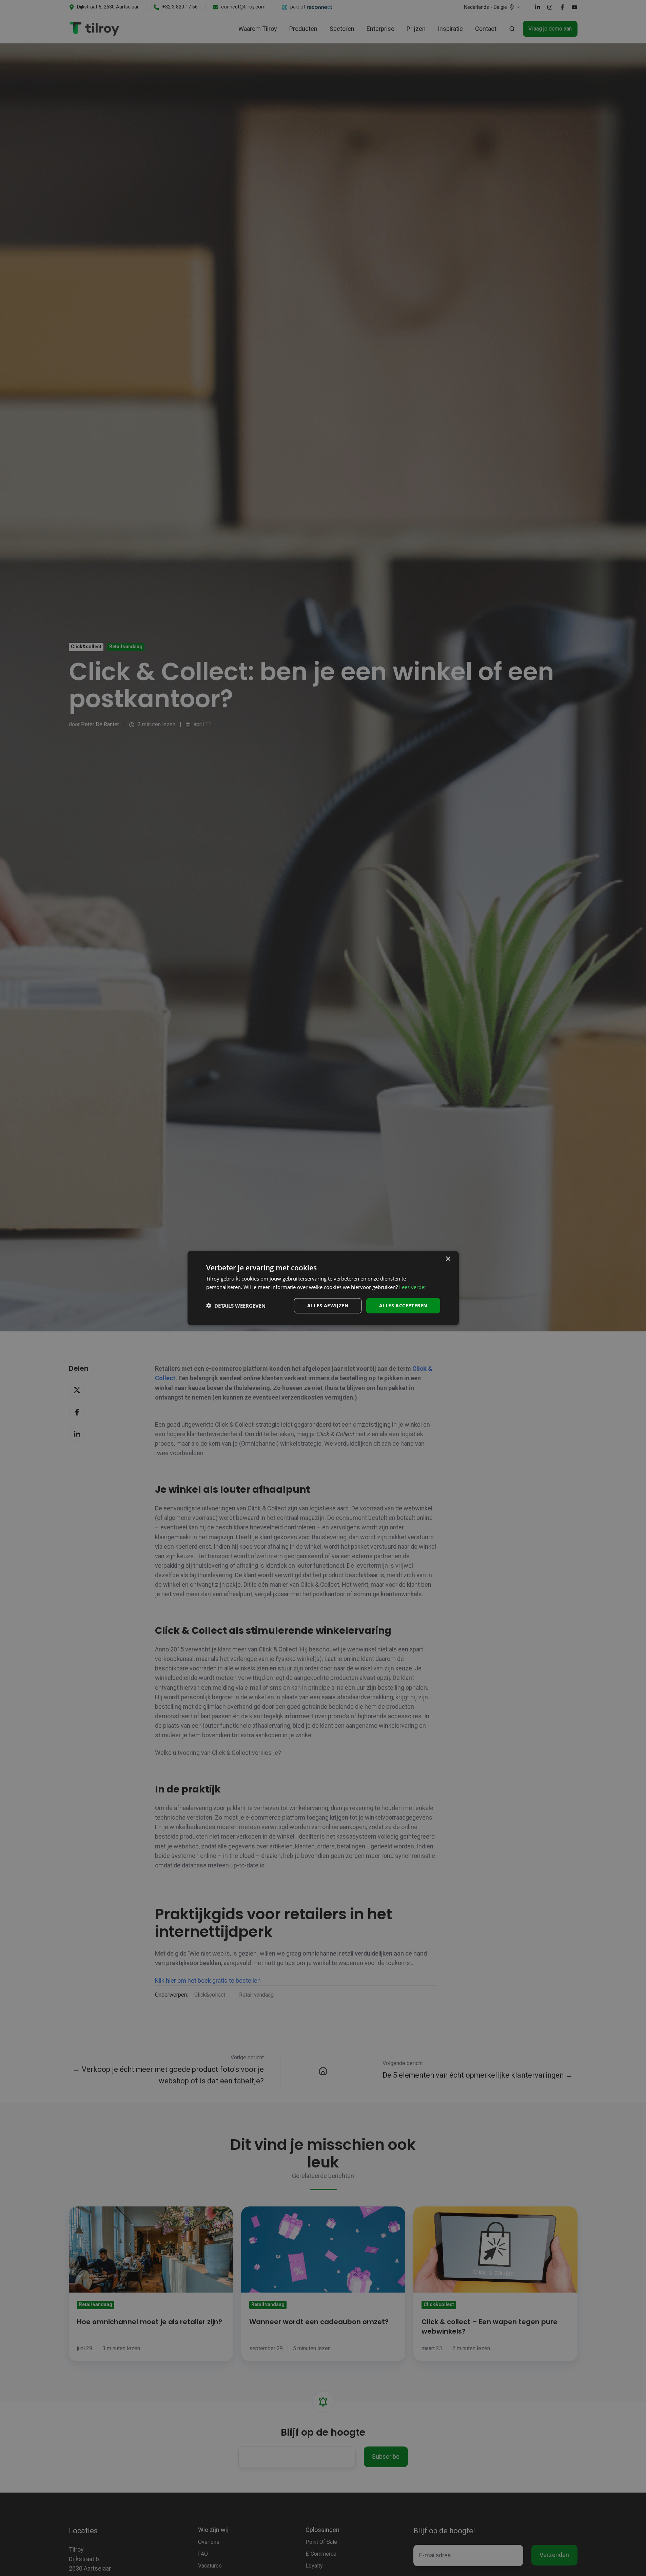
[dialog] (323, 1288)
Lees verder (413, 1287)
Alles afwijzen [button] (328, 1305)
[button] (236, 1306)
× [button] (448, 1259)
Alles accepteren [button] (403, 1305)
